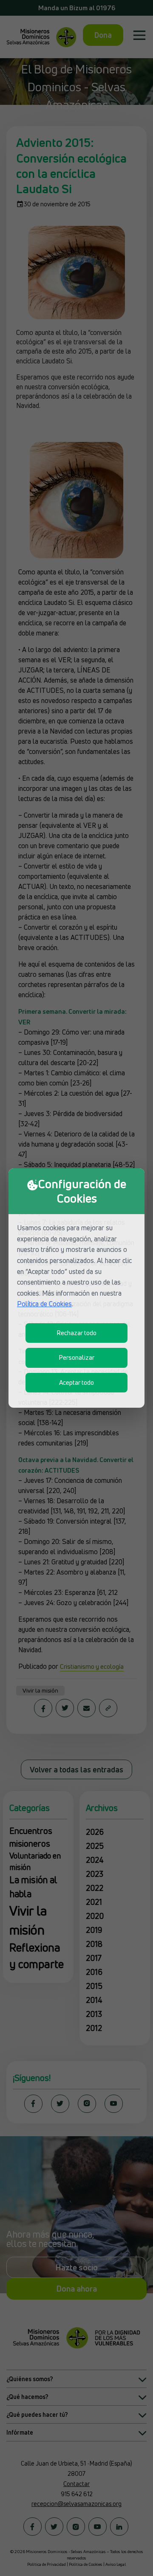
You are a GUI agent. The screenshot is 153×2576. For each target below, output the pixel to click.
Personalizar (76, 1357)
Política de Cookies (44, 1304)
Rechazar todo (76, 1333)
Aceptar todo (76, 1382)
